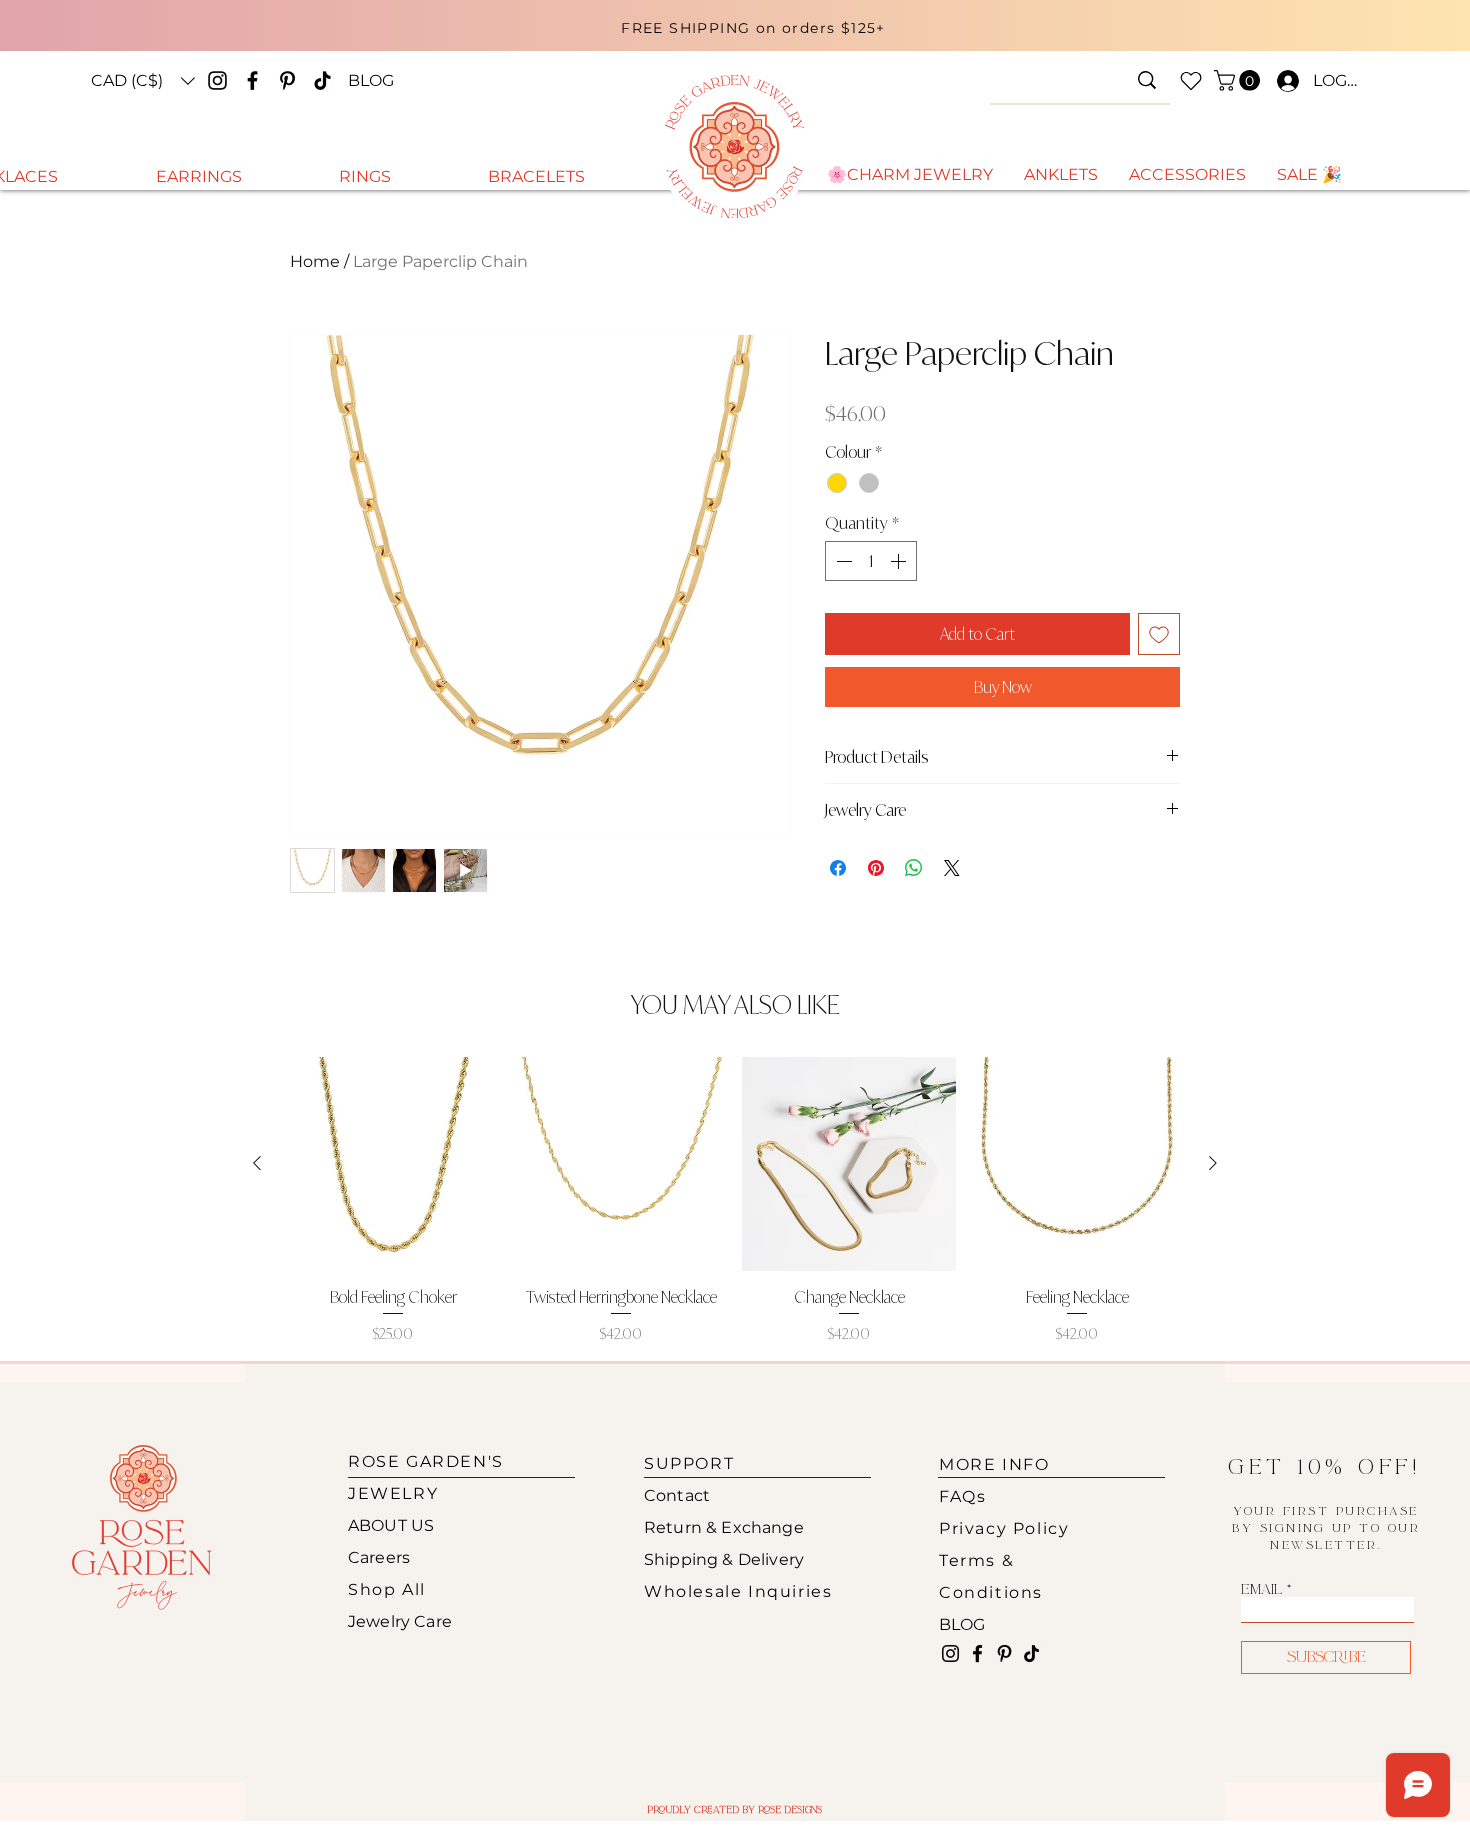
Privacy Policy (1004, 1528)
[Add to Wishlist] (1159, 634)
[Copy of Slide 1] (742, 43)
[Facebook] (252, 80)
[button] (143, 81)
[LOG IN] (1284, 81)
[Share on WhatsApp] (914, 868)
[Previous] (297, 34)
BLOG (962, 1624)
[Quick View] (393, 1164)
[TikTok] (322, 80)
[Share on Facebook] (838, 868)
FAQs (962, 1496)
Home (315, 261)
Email (1261, 1590)
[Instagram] (217, 80)
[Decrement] (842, 561)
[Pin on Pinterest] (876, 868)
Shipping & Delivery (724, 1559)
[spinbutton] (871, 561)
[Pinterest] (287, 80)
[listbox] (143, 81)
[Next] (1213, 34)
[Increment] (900, 561)
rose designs (790, 1810)
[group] (735, 1200)
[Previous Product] (257, 1163)
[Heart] (1191, 81)
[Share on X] (952, 868)
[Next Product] (1213, 1163)
